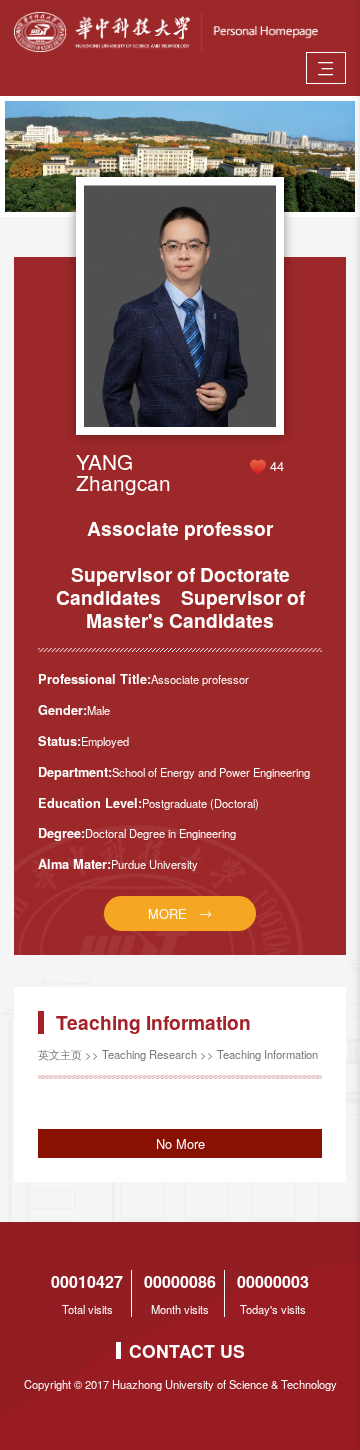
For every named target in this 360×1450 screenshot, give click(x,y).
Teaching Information (267, 1054)
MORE (167, 913)
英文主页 (60, 1054)
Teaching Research (149, 1054)
